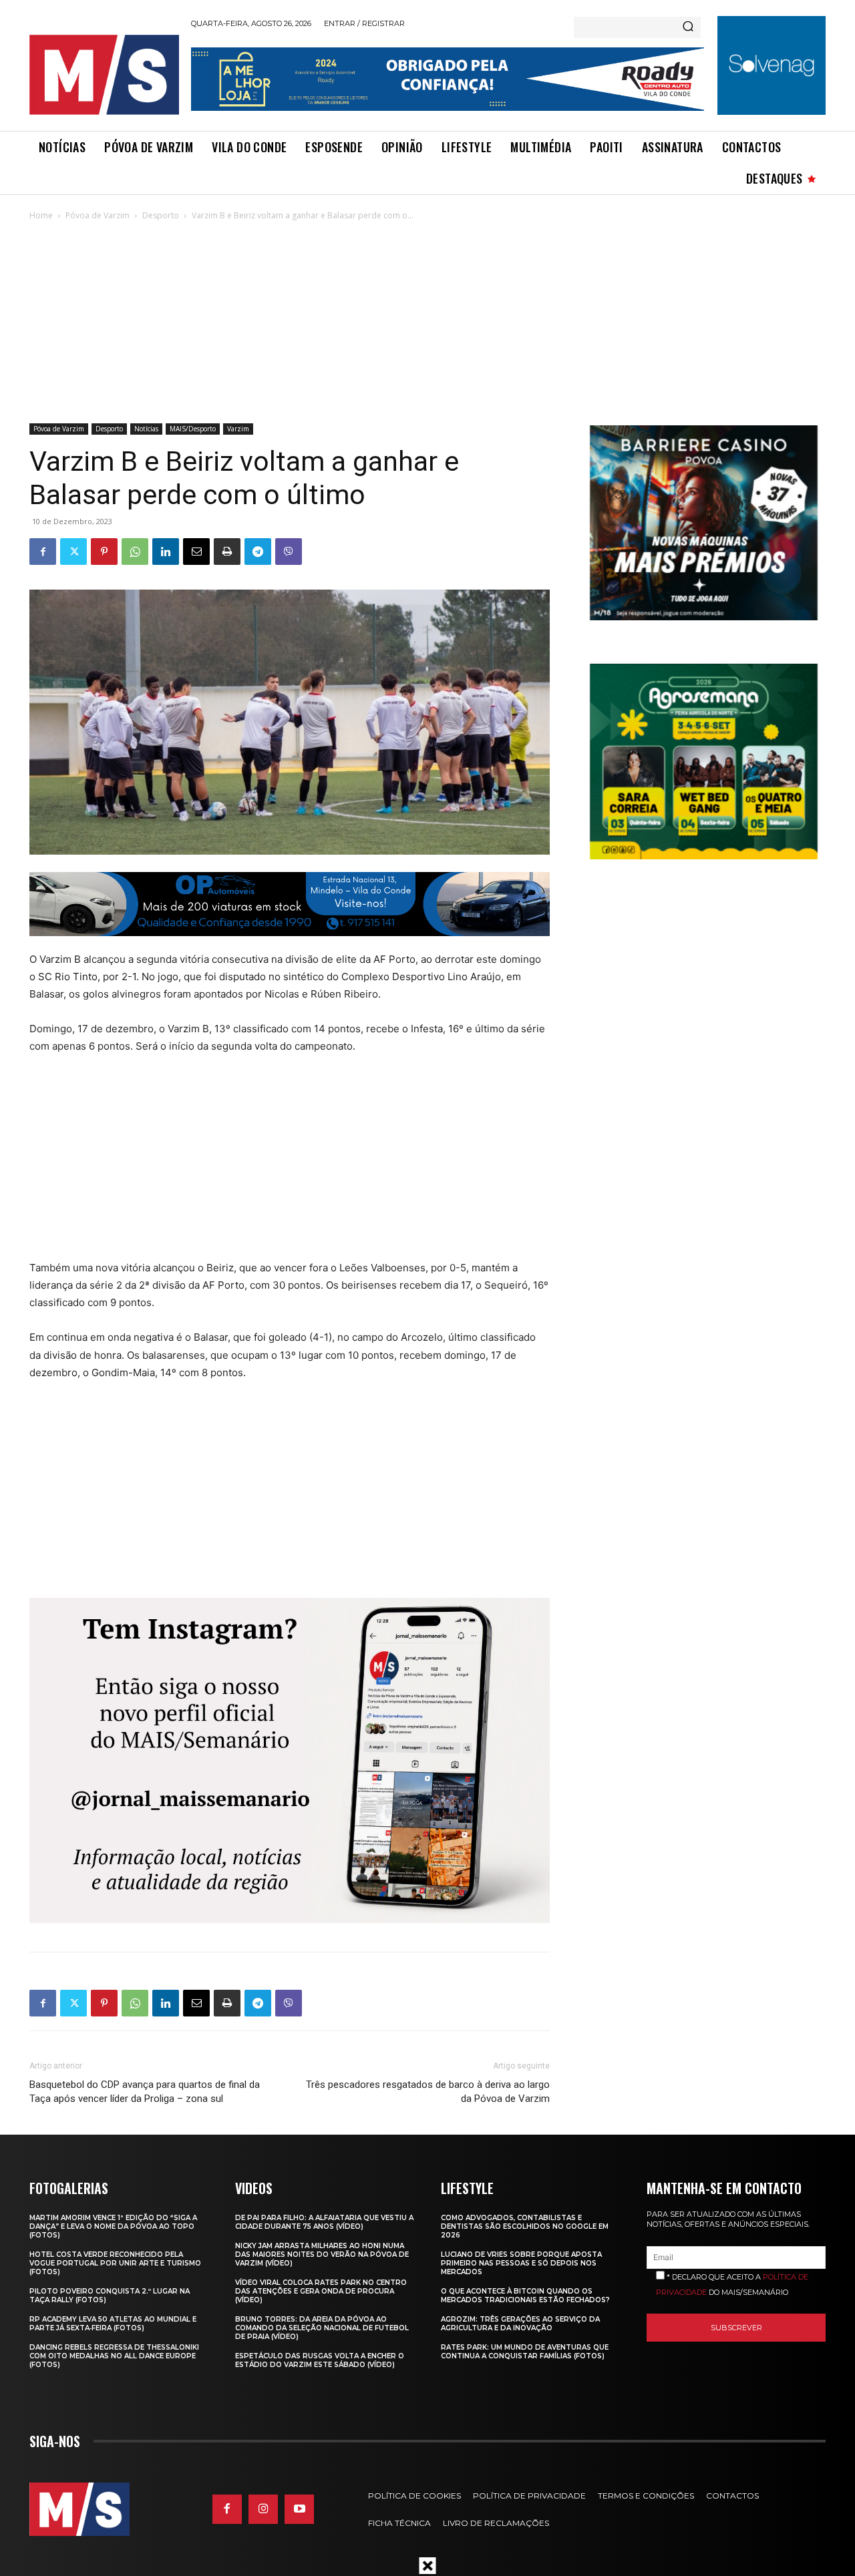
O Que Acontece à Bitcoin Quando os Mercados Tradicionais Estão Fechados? (525, 2296)
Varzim (238, 429)
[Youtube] (299, 2509)
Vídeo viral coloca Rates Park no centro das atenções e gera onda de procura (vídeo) (321, 2291)
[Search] (688, 27)
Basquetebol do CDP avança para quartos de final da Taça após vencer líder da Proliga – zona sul (145, 2092)
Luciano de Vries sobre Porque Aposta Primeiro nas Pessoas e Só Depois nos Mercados (521, 2263)
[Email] (196, 552)
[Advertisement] (427, 323)
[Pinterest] (104, 552)
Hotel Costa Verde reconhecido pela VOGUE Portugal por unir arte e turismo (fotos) (115, 2263)
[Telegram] (258, 552)
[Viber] (289, 552)
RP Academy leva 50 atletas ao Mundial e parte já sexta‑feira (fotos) (113, 2324)
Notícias (146, 429)
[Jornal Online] (104, 75)
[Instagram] (263, 2509)
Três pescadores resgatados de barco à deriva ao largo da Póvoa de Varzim (427, 2092)
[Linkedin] (166, 552)
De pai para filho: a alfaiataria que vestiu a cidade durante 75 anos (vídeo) (324, 2222)
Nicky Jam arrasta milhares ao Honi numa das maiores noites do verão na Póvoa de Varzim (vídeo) (322, 2255)
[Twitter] (73, 552)
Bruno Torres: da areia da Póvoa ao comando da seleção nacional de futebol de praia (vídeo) (322, 2328)
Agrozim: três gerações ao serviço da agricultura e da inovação (520, 2324)
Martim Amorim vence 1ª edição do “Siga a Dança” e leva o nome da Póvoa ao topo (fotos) (113, 2226)
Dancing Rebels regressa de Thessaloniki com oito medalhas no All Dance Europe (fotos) (114, 2356)
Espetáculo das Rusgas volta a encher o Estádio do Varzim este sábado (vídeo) (320, 2360)
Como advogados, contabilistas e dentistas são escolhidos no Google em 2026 (525, 2226)
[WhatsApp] (135, 552)
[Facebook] (43, 552)
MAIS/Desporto (193, 429)
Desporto (161, 215)
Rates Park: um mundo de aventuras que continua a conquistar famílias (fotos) (525, 2352)
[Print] (227, 552)
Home (41, 215)
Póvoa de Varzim (98, 215)
